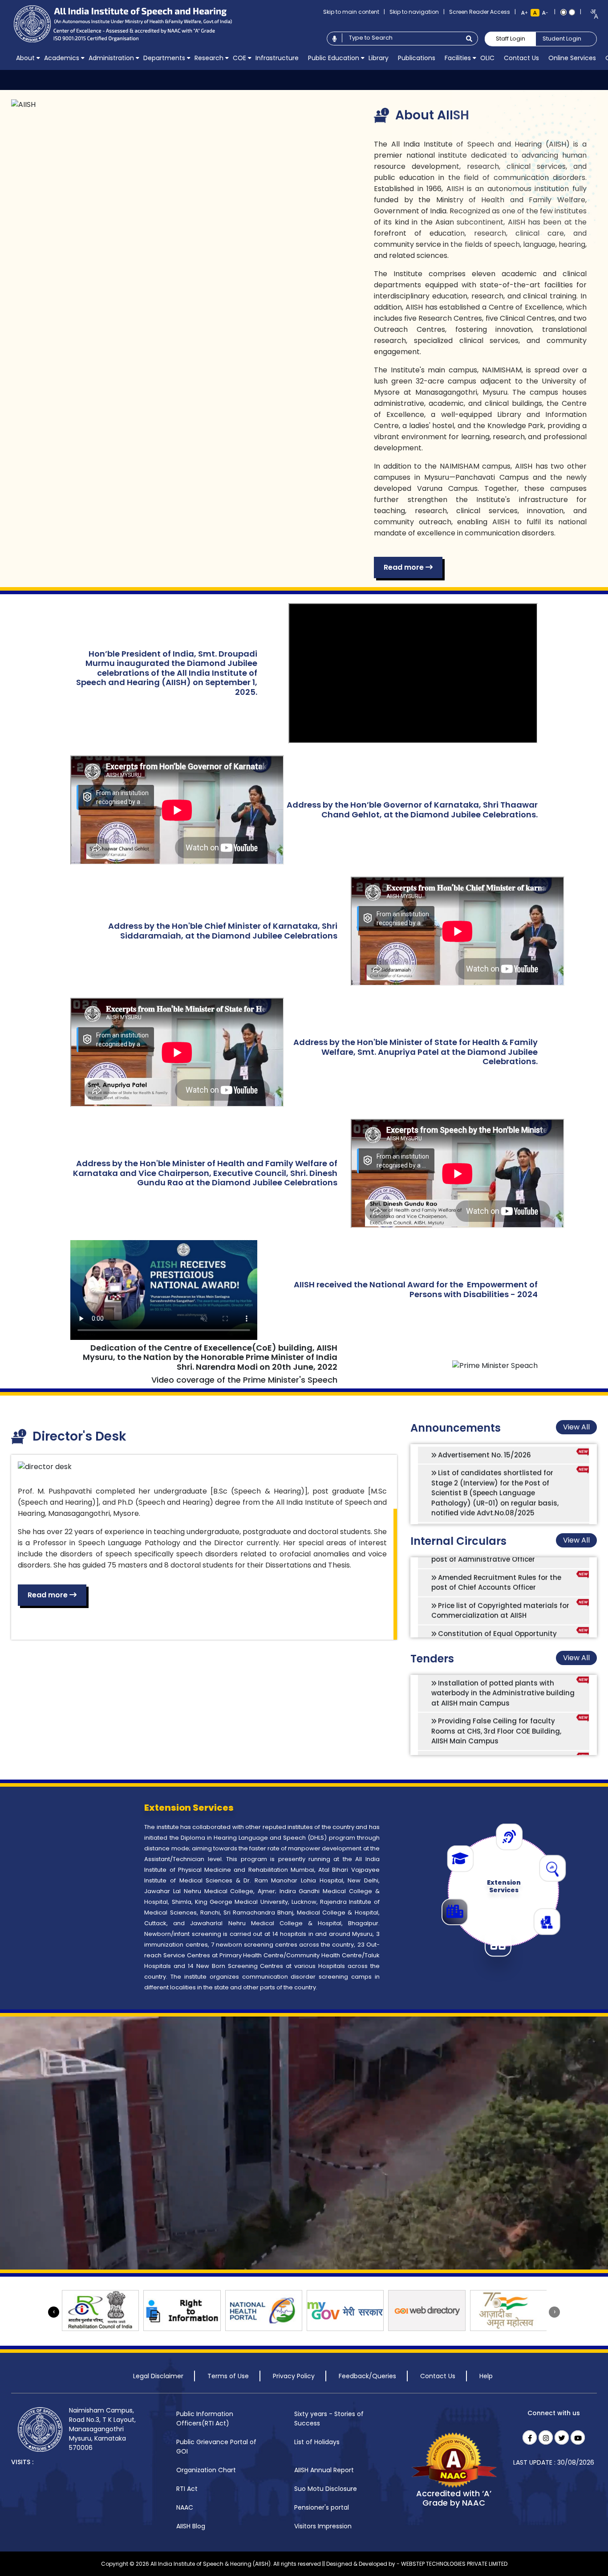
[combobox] (591, 14)
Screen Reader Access (480, 12)
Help (486, 2376)
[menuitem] (25, 58)
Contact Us (438, 2376)
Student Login (562, 39)
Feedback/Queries (367, 2376)
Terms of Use (228, 2376)
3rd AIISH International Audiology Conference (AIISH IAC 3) (492, 1505)
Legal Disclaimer (158, 2376)
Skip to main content (351, 12)
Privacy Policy (294, 2376)
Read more (405, 567)
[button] (25, 58)
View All (576, 1427)
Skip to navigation (414, 12)
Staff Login (511, 39)
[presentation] (54, 2312)
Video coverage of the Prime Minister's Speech (244, 1380)
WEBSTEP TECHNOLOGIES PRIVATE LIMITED (454, 2564)
